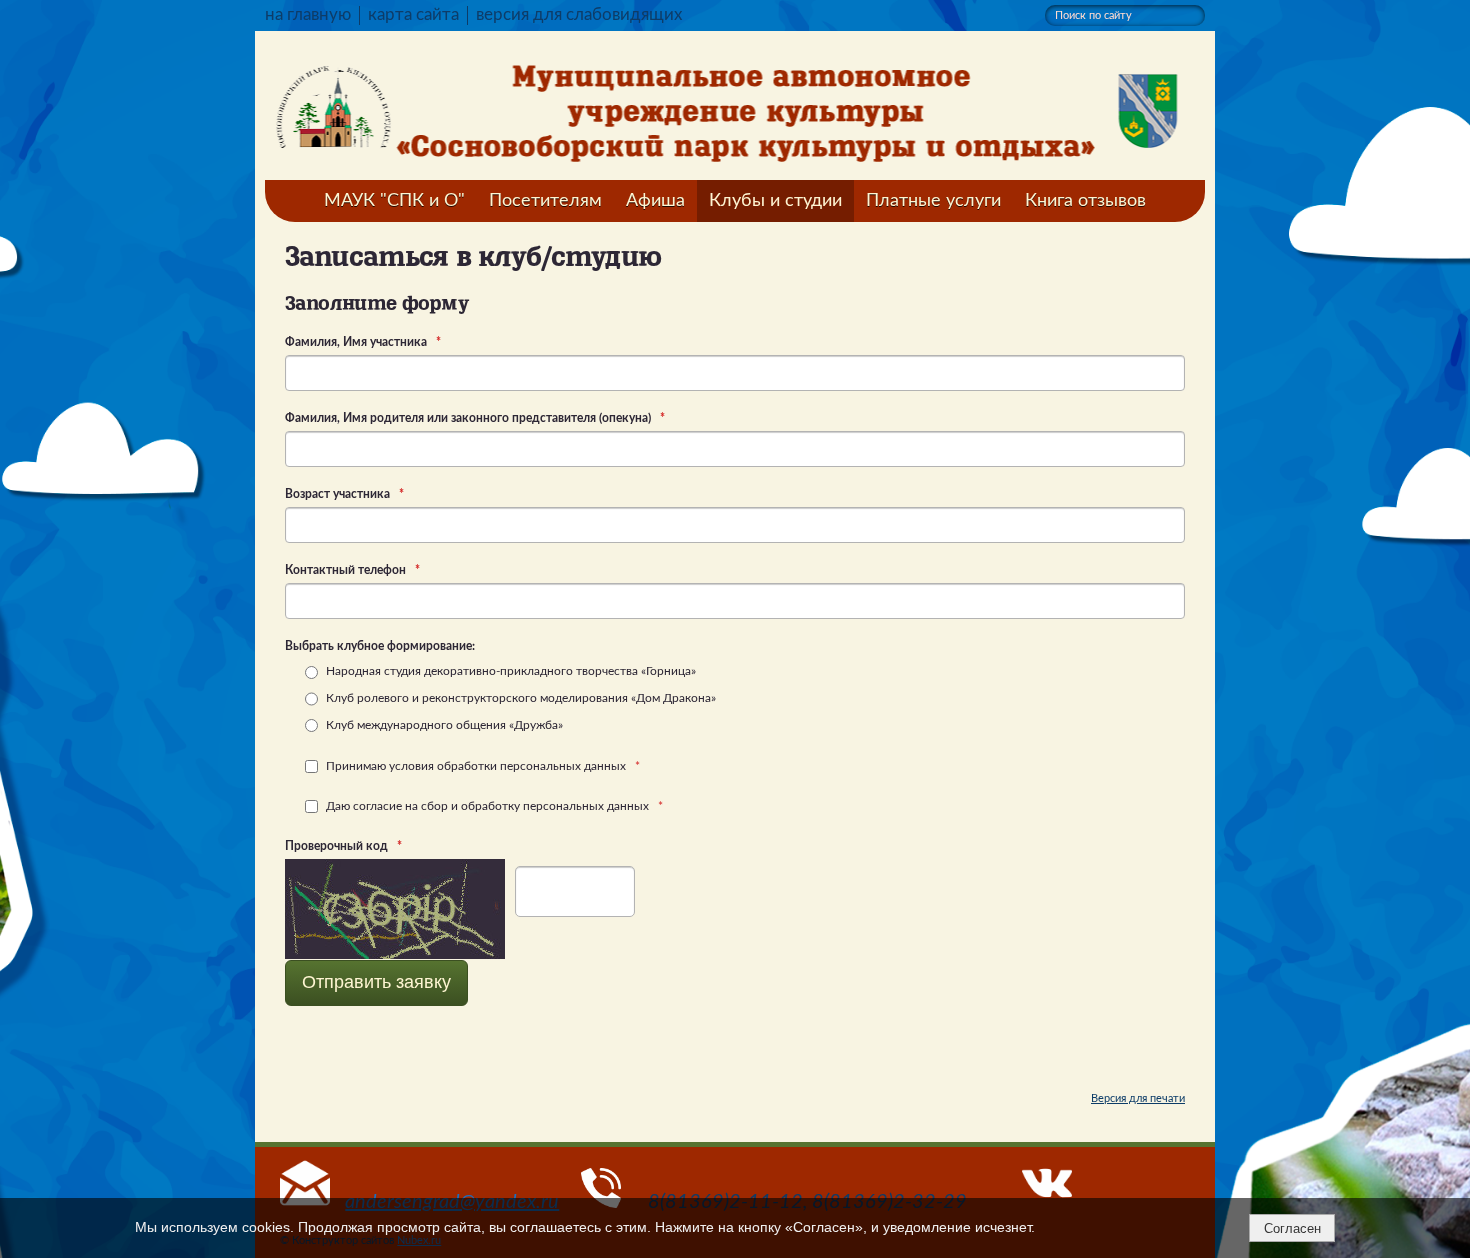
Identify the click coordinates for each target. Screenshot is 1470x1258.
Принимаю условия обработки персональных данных (481, 766)
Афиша (655, 201)
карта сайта (413, 15)
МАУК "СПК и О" (394, 201)
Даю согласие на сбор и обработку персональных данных (493, 806)
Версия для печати (1138, 1098)
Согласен (1292, 1228)
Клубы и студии (775, 201)
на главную (308, 15)
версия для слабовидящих (579, 15)
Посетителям (545, 201)
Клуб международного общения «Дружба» (443, 725)
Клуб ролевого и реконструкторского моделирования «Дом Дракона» (519, 698)
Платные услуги (933, 201)
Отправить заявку (376, 982)
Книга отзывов (1085, 201)
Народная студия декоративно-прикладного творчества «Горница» (509, 671)
